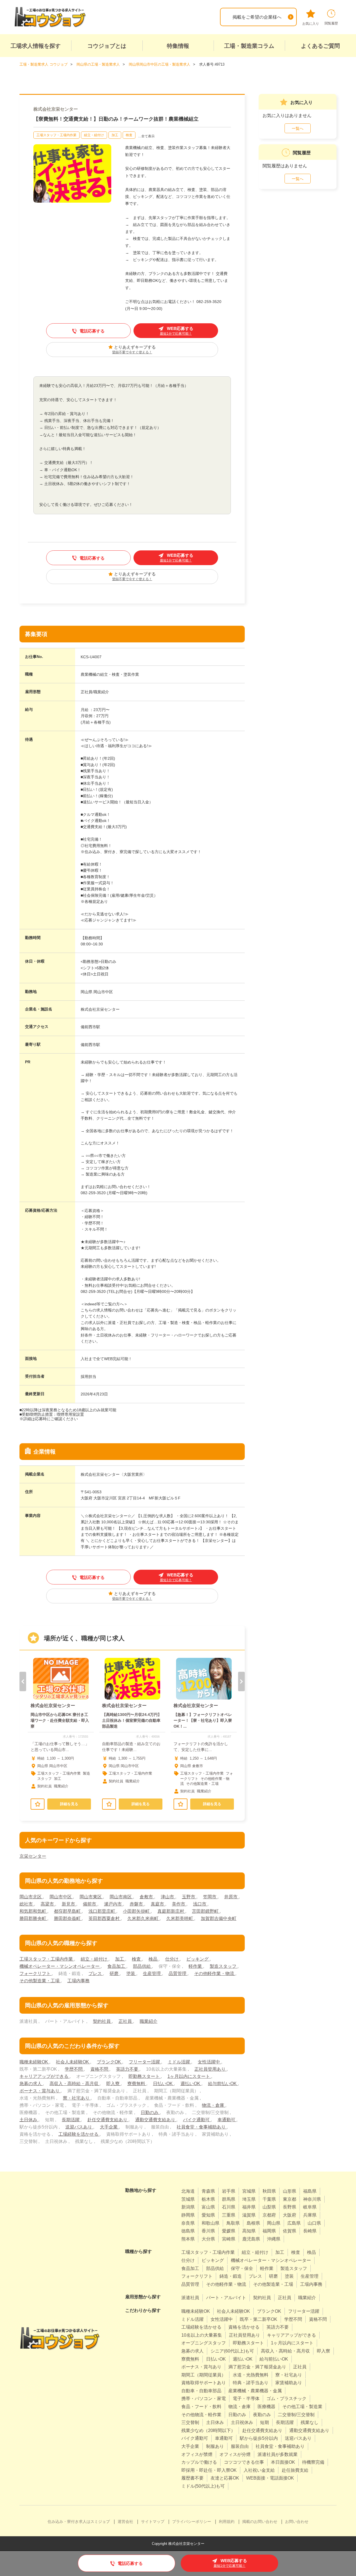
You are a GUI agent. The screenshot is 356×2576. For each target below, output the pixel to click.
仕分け (172, 1959)
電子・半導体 (246, 2399)
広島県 (294, 2223)
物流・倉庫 (214, 2105)
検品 (154, 1959)
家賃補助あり (289, 2383)
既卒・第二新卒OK (259, 2319)
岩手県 (229, 2191)
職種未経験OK (34, 2062)
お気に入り (311, 24)
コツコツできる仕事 (244, 2462)
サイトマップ (153, 2522)
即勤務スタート (145, 2076)
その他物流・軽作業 (201, 2415)
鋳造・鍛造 (231, 2276)
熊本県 (188, 2239)
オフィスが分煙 (235, 2454)
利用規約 (227, 2522)
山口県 (314, 2223)
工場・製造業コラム (249, 46)
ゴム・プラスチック (286, 2399)
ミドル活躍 (179, 2062)
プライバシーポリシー (192, 2522)
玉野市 (189, 1897)
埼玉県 (249, 2199)
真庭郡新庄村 (171, 1911)
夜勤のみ (262, 2415)
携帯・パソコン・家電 (204, 2399)
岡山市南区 (121, 1897)
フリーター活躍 (145, 2062)
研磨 (115, 1973)
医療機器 (266, 2407)
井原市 (231, 1897)
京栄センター (33, 1856)
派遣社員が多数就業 (278, 2454)
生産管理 (152, 1973)
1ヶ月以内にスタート (189, 2076)
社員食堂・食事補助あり (202, 2127)
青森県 (208, 2191)
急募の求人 (31, 2084)
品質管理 (178, 1973)
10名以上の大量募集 (202, 2335)
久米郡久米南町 (144, 1918)
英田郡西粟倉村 (105, 1918)
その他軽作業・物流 (215, 1973)
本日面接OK (283, 2462)
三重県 (229, 2215)
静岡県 (188, 2215)
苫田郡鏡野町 (206, 1911)
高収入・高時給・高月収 (75, 2084)
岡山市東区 (91, 1897)
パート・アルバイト (226, 2298)
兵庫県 (310, 2215)
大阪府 (290, 2215)
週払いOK (191, 2084)
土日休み (29, 2120)
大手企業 (109, 2127)
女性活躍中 (209, 2062)
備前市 (90, 1904)
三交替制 (190, 2422)
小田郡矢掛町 (137, 1911)
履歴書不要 (192, 2478)
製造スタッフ (224, 1966)
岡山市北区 (31, 1897)
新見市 (69, 1904)
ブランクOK (109, 2062)
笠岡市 (210, 1897)
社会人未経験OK (73, 2062)
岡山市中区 (61, 1897)
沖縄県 (274, 2239)
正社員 (126, 2021)
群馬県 (229, 2199)
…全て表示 (146, 136)
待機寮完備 (313, 2462)
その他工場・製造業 (302, 2407)
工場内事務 (78, 1981)
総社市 (27, 1904)
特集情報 (178, 46)
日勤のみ (150, 2112)
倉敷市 (147, 1897)
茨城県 (188, 2199)
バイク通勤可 (197, 2120)
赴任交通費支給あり (108, 2120)
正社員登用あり (211, 2069)
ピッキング (198, 1959)
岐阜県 (310, 2207)
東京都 (290, 2199)
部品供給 (142, 1966)
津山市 (168, 1897)
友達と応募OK (225, 2478)
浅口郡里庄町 (102, 1911)
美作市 (179, 1904)
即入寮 (113, 2084)
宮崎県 (229, 2239)
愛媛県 (229, 2231)
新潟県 (188, 2207)
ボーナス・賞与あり (40, 2091)
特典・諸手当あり (251, 2383)
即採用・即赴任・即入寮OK (209, 2470)
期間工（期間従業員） (204, 2375)
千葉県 (269, 2199)
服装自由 (240, 2446)
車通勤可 (227, 2120)
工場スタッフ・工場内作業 (56, 135)
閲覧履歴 (331, 23)
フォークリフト (36, 1973)
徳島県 (188, 2231)
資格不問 (100, 2069)
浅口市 (200, 1904)
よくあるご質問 (320, 46)
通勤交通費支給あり (156, 2120)
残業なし (310, 2422)
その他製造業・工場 (40, 1981)
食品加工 (117, 1966)
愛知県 (208, 2215)
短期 (264, 2422)
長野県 (290, 2207)
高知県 (249, 2231)
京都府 (269, 2215)
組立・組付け (94, 135)
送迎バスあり (79, 2127)
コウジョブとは (107, 46)
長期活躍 (71, 2120)
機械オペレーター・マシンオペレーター (60, 1966)
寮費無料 (137, 2084)
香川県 (208, 2231)
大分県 (208, 2239)
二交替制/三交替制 (296, 2415)
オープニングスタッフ (204, 2343)
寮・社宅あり (77, 2098)
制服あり (215, 2446)
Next (241, 1681)
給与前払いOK (223, 2084)
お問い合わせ (297, 2522)
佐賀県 (290, 2231)
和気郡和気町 (33, 1911)
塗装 (131, 1973)
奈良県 (188, 2223)
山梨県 (269, 2207)
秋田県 (269, 2191)
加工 (115, 135)
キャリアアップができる (44, 2076)
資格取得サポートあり (204, 2383)
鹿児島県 (251, 2239)
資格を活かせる (244, 2327)
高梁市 (48, 1904)
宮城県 (249, 2191)
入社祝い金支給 (259, 2470)
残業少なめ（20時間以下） (208, 2430)
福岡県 (269, 2231)
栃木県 (208, 2199)
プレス (96, 1973)
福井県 (249, 2207)
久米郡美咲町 (180, 1918)
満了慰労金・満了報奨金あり (257, 2367)
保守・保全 (242, 2268)
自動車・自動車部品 (201, 2391)
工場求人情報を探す (36, 46)
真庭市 (158, 1904)
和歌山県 (211, 2223)
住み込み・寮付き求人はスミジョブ (79, 2522)
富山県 (208, 2207)
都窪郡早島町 (68, 1911)
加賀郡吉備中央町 (219, 1918)
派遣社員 (190, 2298)
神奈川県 (312, 2199)
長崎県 (310, 2231)
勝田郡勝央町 (33, 1918)
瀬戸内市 (113, 1904)
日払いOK (163, 2084)
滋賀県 (249, 2215)
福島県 (310, 2191)
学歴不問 (74, 2069)
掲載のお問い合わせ (260, 2522)
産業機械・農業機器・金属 (255, 2391)
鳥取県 (233, 2223)
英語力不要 (128, 2069)
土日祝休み (242, 2422)
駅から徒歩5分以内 (259, 2438)
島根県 (253, 2223)
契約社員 (102, 2021)
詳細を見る (69, 1804)
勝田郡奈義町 (68, 1918)
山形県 (290, 2191)
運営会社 (125, 2522)
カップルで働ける (199, 2462)
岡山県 (274, 2223)
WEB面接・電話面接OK (270, 2478)
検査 (129, 135)
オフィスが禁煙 (197, 2454)
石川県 (229, 2207)
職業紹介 (149, 2021)
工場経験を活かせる (79, 2134)
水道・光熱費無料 (251, 2375)
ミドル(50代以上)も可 (203, 2486)
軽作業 (196, 1966)
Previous (23, 1681)
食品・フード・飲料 (201, 2407)
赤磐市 (137, 1904)
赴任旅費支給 (295, 2470)
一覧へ (298, 128)
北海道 (188, 2191)
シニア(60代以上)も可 (232, 2351)
